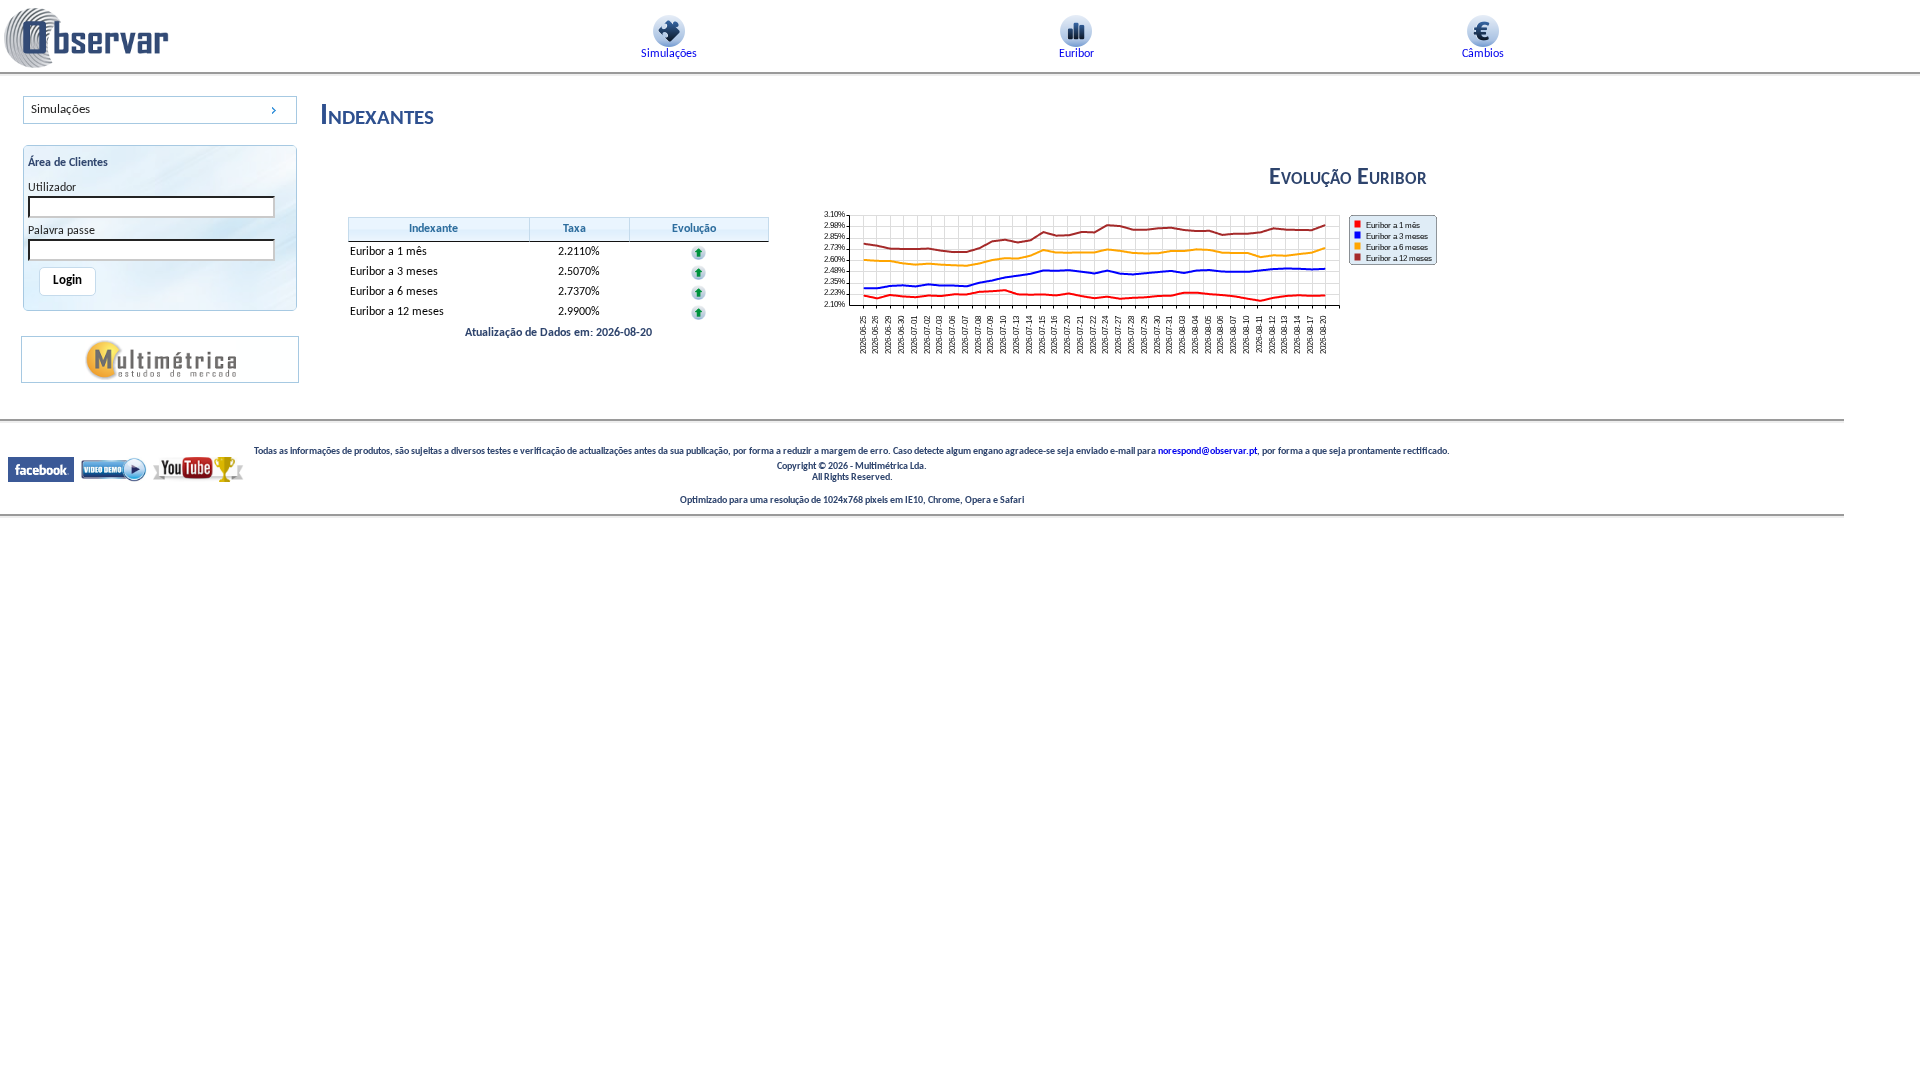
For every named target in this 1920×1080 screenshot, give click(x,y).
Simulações (60, 109)
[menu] (160, 110)
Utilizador (52, 188)
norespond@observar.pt (1207, 451)
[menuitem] (160, 110)
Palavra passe (61, 231)
